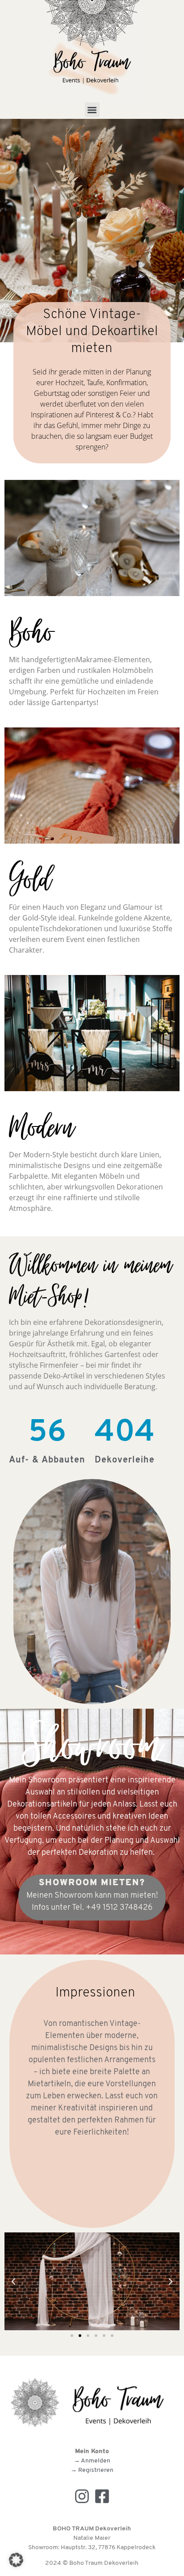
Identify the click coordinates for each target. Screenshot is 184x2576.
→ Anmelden (92, 2461)
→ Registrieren (92, 2470)
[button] (92, 110)
